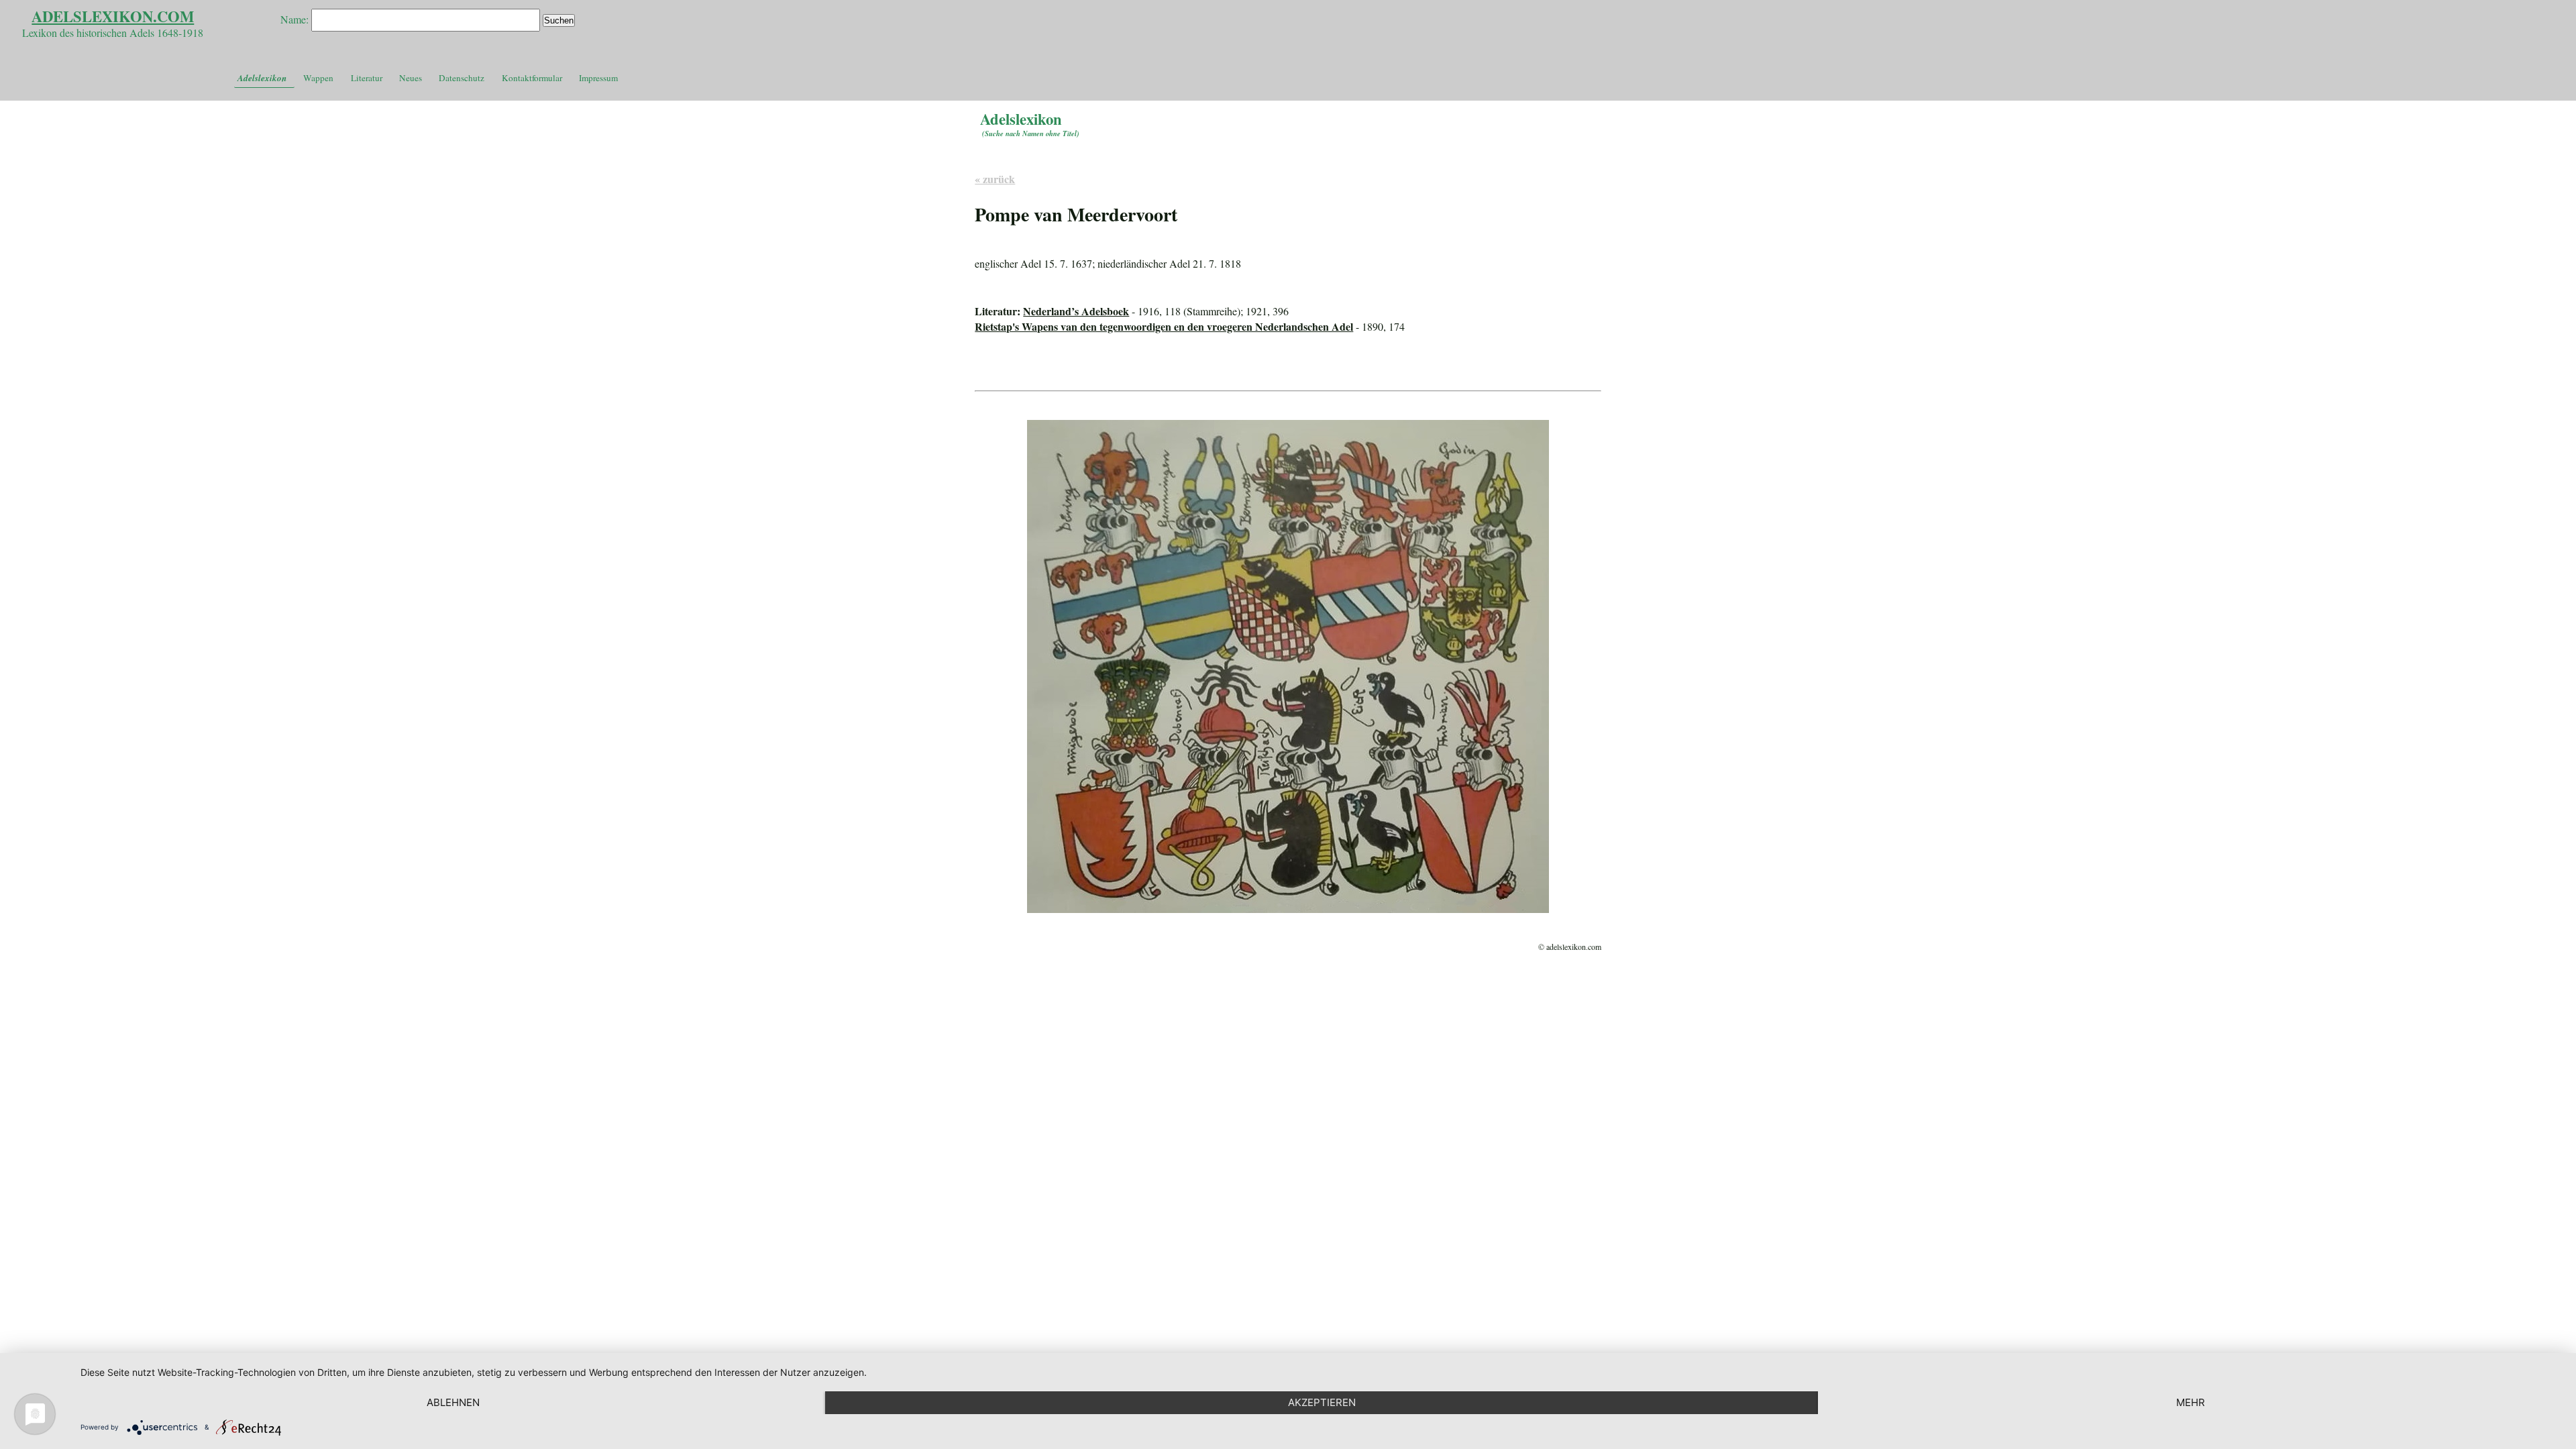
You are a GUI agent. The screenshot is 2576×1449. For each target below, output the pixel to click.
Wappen (318, 78)
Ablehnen (453, 1402)
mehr (2191, 1402)
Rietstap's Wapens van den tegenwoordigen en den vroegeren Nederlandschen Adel (1164, 326)
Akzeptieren (1322, 1402)
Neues (411, 78)
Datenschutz (462, 78)
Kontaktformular (532, 78)
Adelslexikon (262, 78)
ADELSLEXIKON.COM (113, 16)
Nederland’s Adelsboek (1076, 311)
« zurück (995, 179)
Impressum (598, 78)
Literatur (367, 78)
